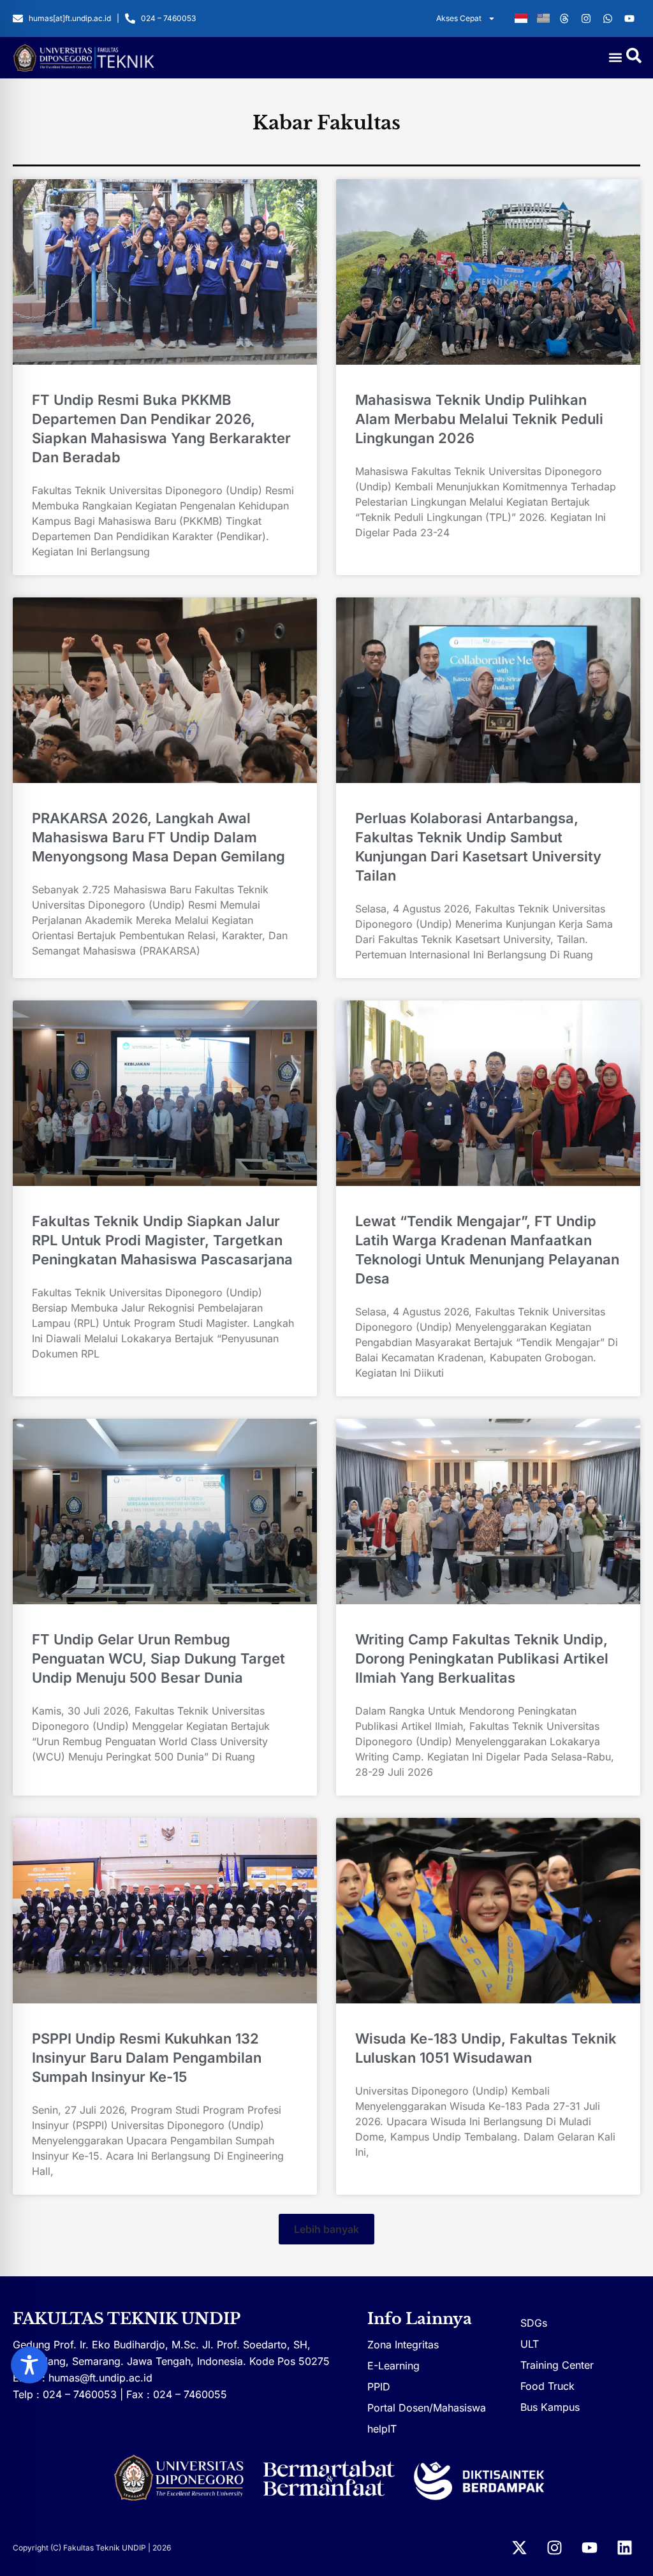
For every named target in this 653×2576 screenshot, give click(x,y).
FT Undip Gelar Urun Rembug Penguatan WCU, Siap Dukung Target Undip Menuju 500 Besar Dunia (158, 1658)
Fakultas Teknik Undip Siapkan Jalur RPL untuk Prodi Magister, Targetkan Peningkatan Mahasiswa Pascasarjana (162, 1240)
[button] (616, 58)
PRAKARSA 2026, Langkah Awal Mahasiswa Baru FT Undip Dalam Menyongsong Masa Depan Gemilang (158, 837)
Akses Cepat (459, 18)
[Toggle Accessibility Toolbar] (29, 2365)
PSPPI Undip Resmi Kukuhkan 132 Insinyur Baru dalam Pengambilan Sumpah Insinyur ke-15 (147, 2058)
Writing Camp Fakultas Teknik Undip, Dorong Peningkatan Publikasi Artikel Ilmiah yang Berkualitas (482, 1658)
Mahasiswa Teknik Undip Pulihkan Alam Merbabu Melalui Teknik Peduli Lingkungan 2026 (479, 419)
